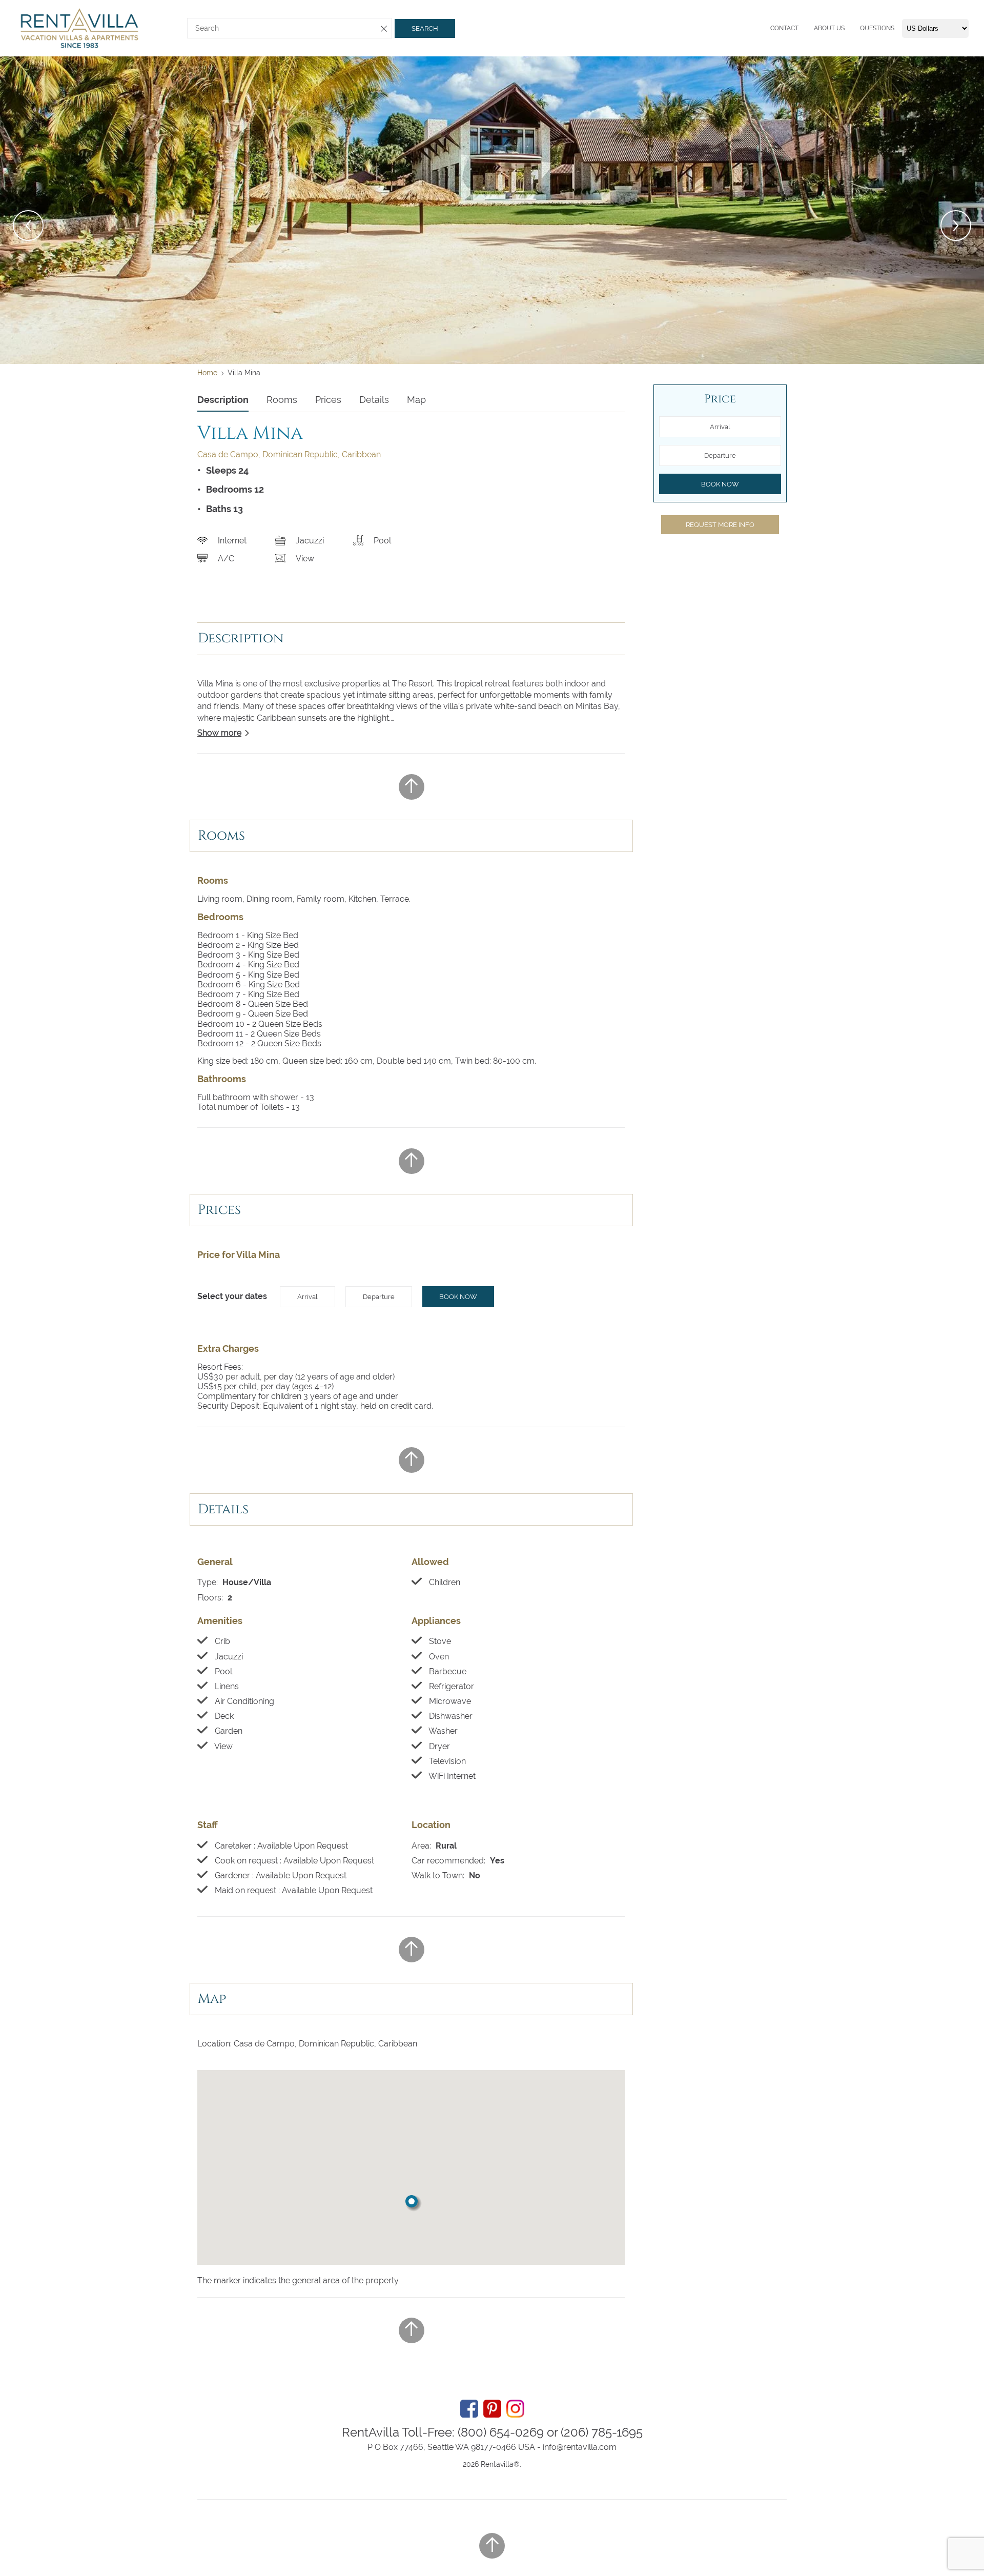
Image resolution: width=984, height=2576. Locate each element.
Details (374, 400)
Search (425, 28)
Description (223, 400)
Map (416, 400)
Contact (784, 28)
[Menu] (768, 28)
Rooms (282, 400)
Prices (328, 400)
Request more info (720, 525)
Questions (877, 28)
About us (829, 28)
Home (207, 373)
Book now (458, 1297)
